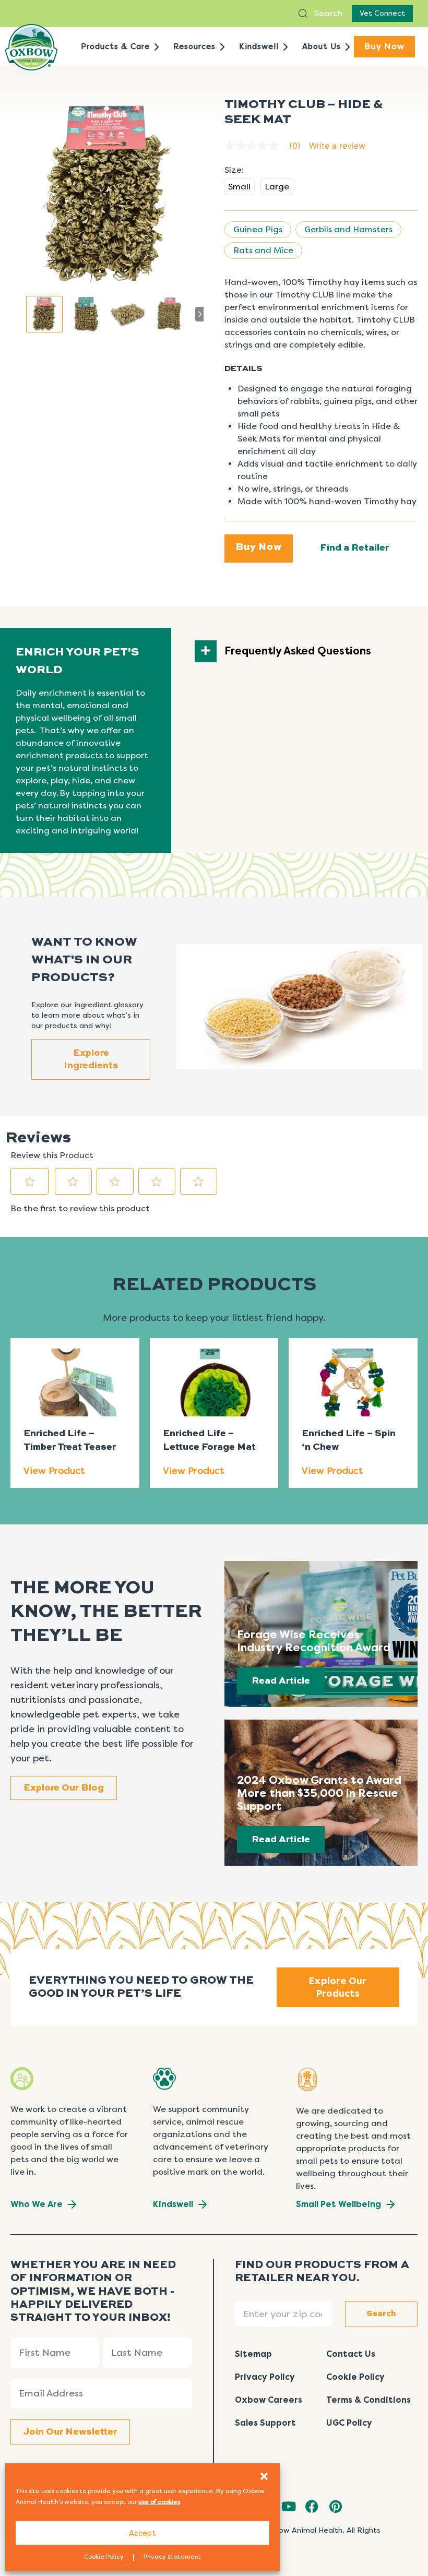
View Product (54, 1471)
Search (328, 13)
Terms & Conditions (368, 2400)
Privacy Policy (265, 2377)
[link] (267, 146)
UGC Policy (349, 2423)
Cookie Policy (104, 2557)
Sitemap (253, 2354)
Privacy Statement (172, 2557)
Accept (142, 2533)
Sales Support (265, 2423)
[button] (264, 2476)
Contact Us (351, 2354)
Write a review (337, 146)
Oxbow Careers (269, 2400)
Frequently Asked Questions (298, 651)
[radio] (239, 187)
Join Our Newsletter (70, 2432)
